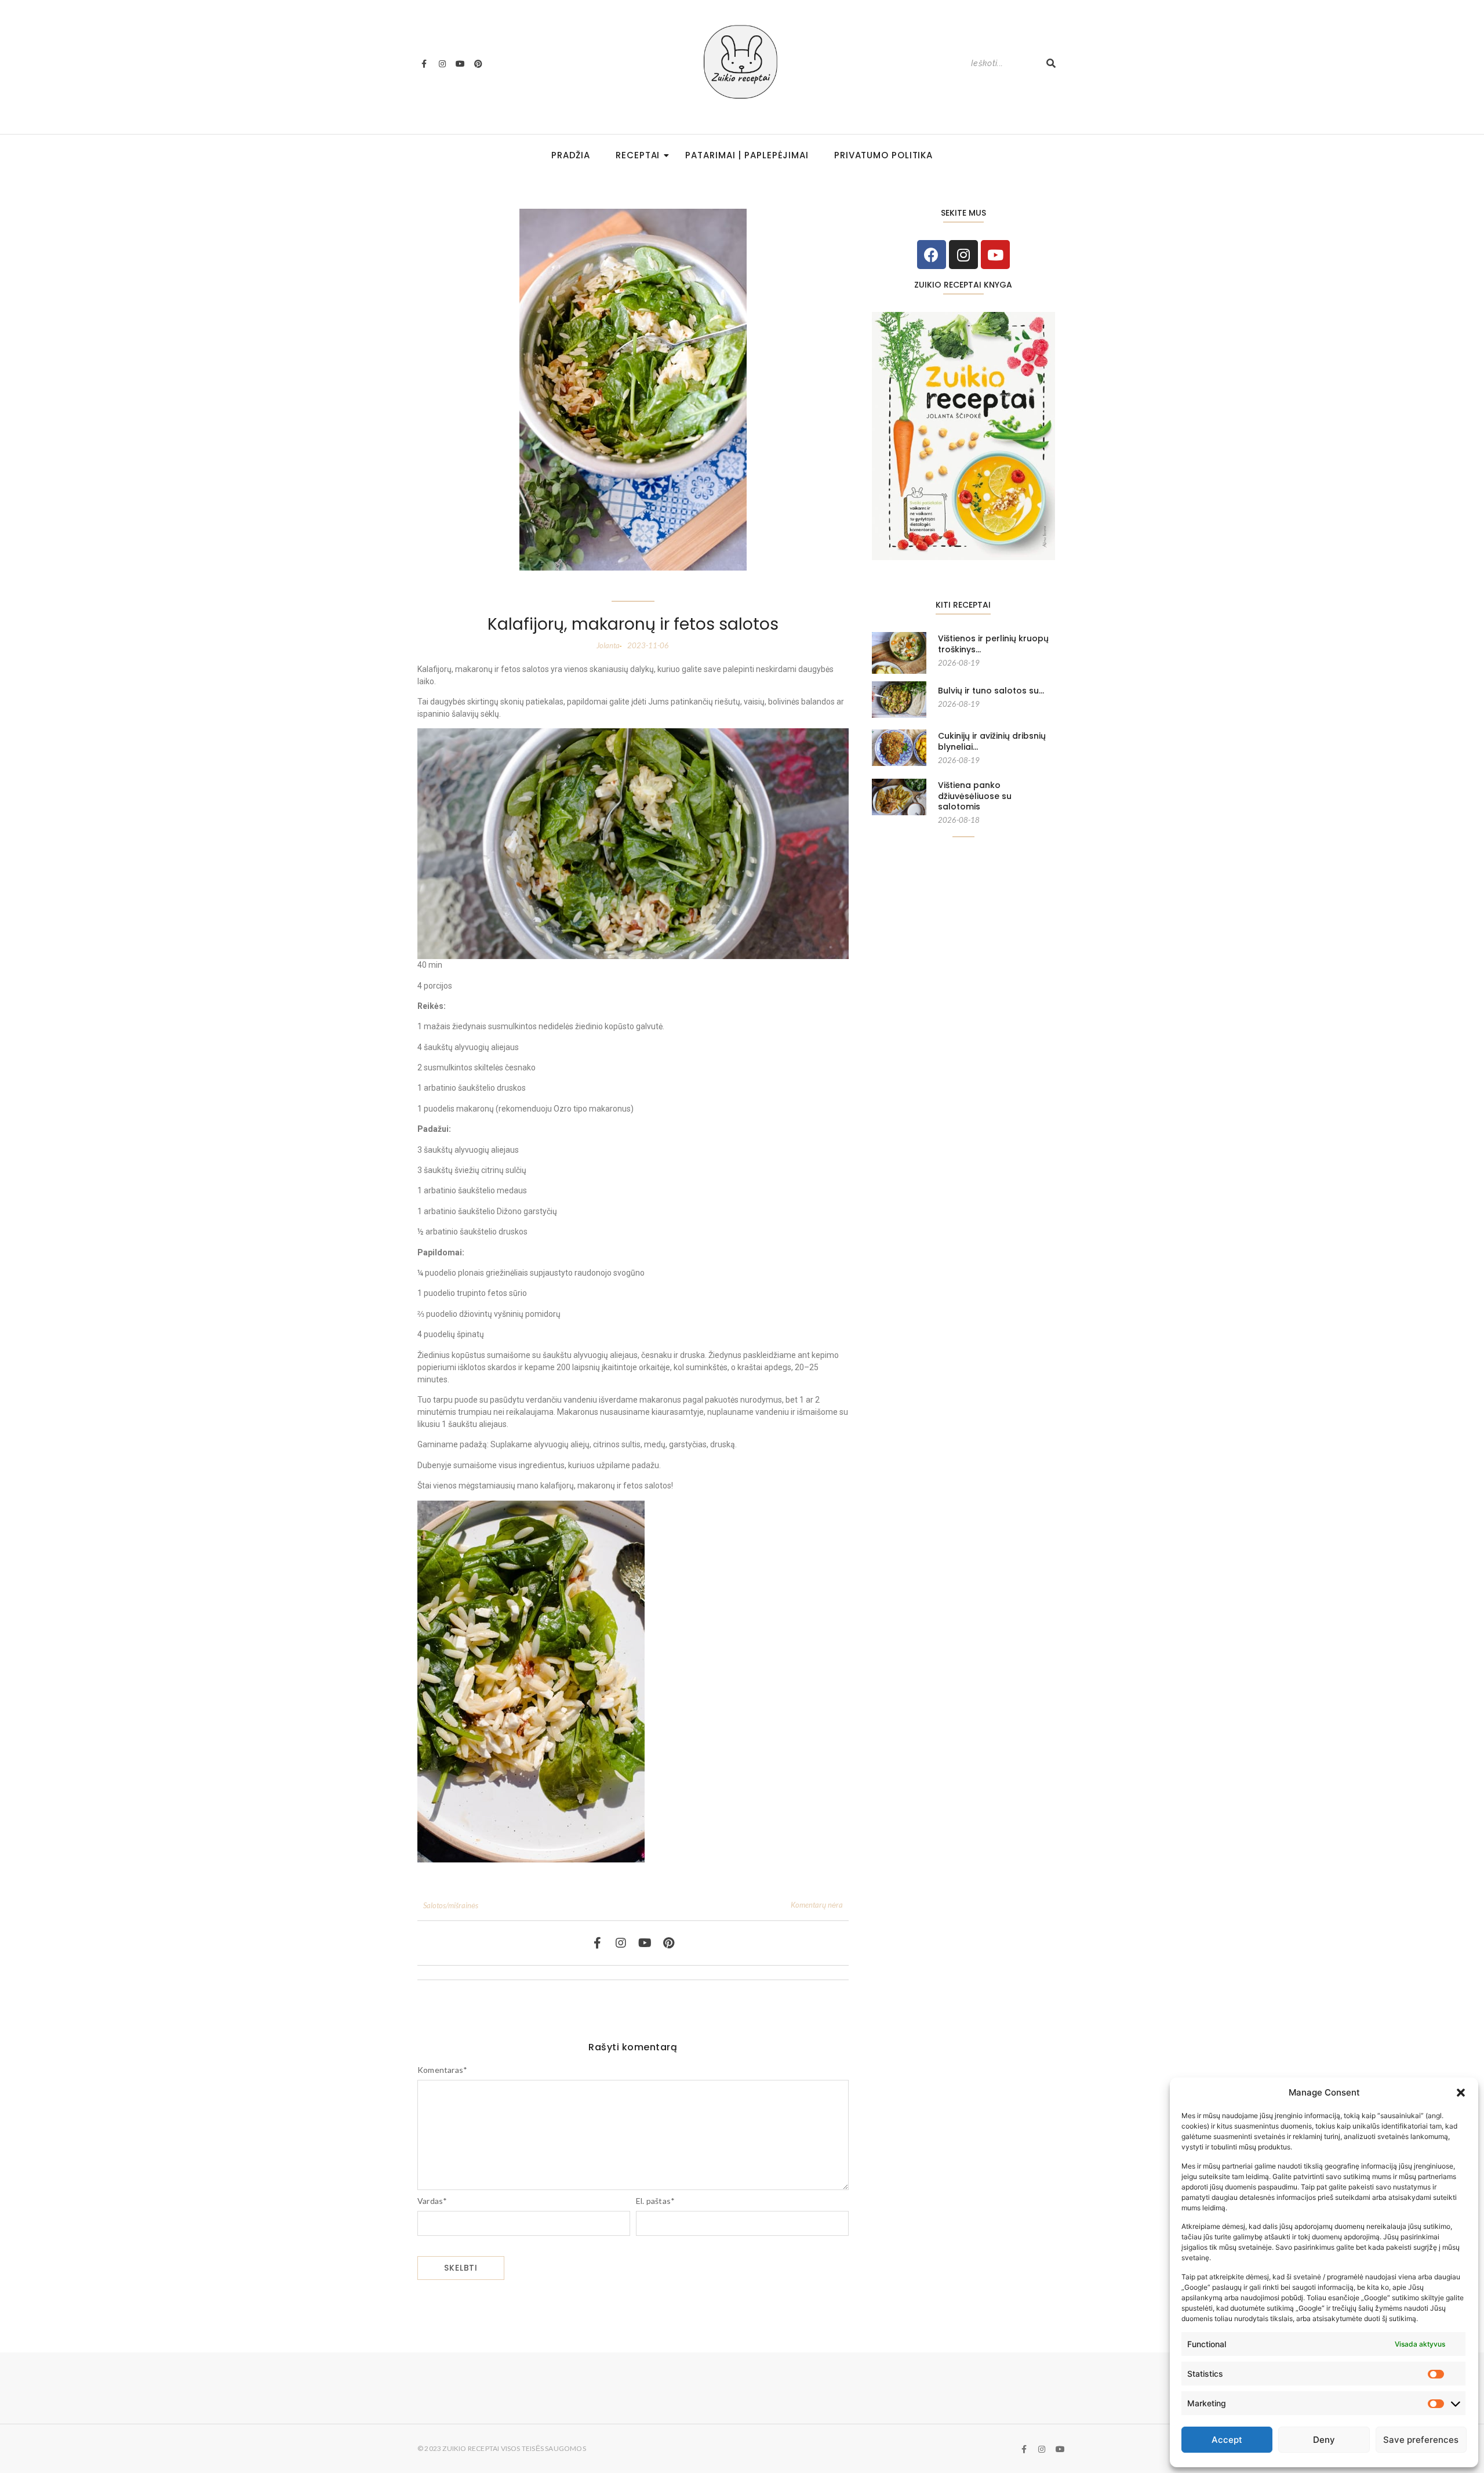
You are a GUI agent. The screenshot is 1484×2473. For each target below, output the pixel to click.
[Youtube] (460, 63)
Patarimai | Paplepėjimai (747, 155)
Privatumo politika (883, 155)
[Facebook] (932, 255)
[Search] (1051, 63)
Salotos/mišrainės (451, 1905)
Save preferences (1421, 2440)
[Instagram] (442, 63)
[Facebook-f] (424, 63)
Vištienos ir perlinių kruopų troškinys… (993, 644)
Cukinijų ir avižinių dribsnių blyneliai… (992, 741)
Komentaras (442, 2070)
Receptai (638, 155)
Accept (1227, 2440)
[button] (1461, 2093)
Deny (1324, 2440)
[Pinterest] (478, 63)
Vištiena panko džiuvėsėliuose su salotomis (975, 796)
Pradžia (571, 155)
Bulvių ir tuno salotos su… (991, 691)
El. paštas (655, 2201)
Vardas (432, 2201)
